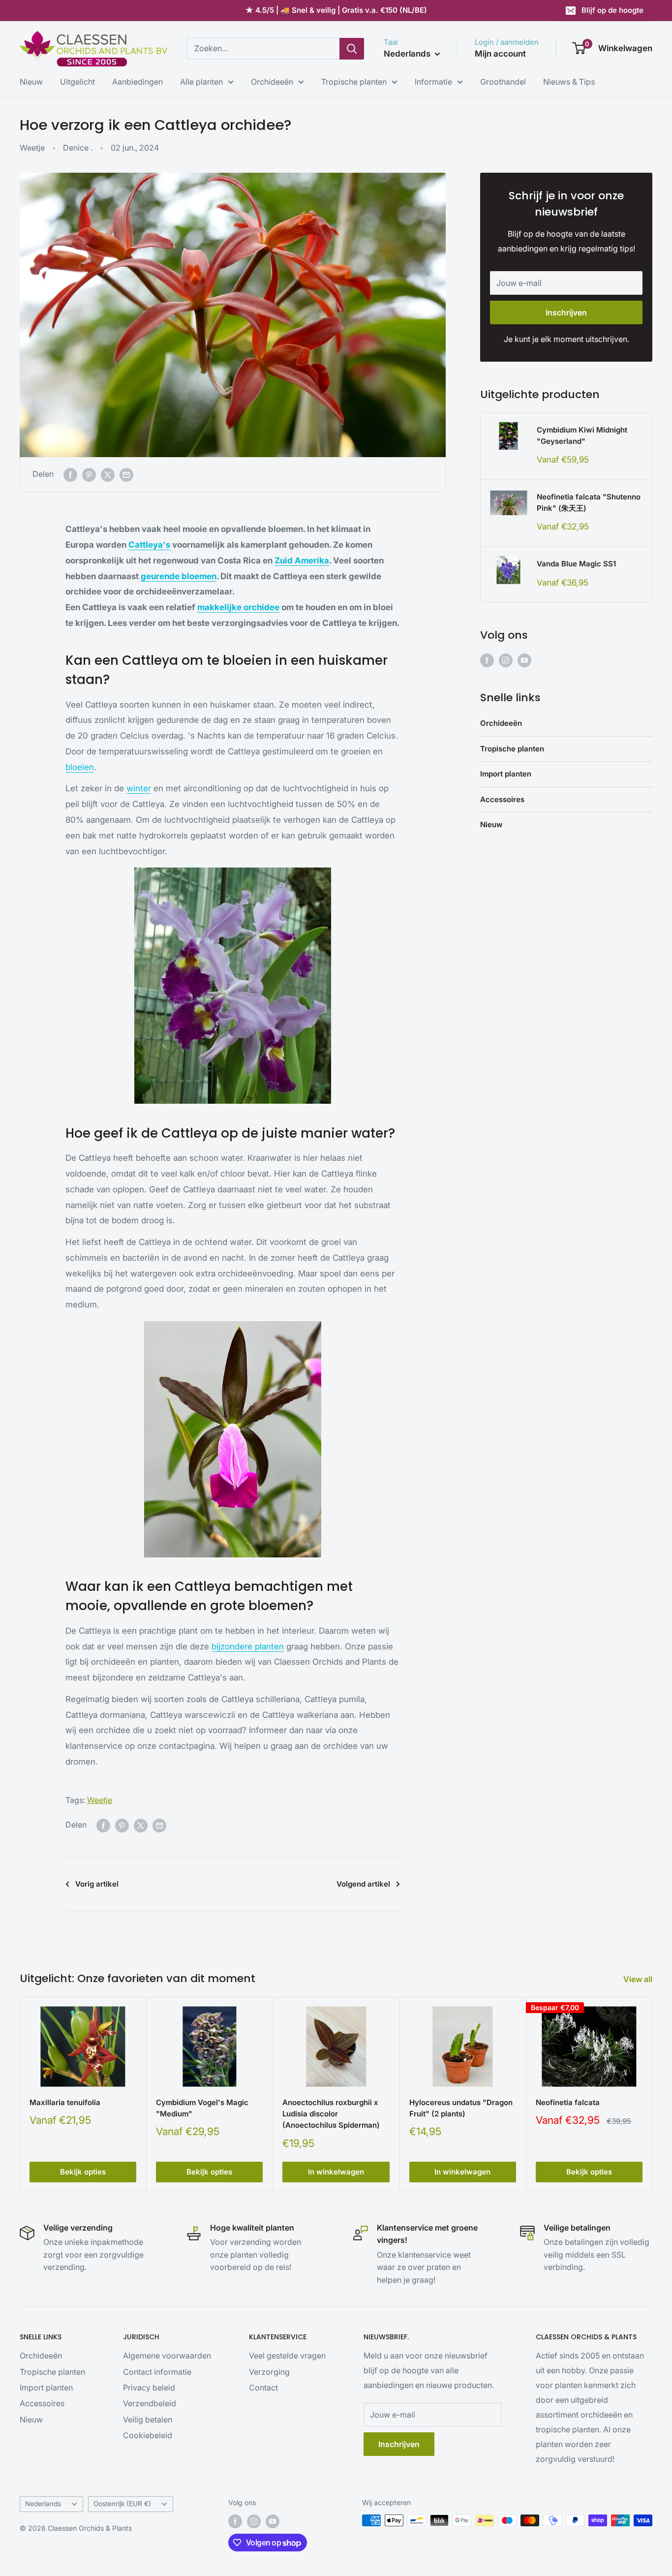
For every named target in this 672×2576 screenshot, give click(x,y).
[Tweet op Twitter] (108, 474)
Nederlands (43, 2504)
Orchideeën (272, 82)
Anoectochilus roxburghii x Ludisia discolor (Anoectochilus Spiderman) (331, 2114)
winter (139, 788)
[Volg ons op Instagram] (506, 660)
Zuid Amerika (302, 560)
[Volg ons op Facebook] (487, 660)
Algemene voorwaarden (167, 2356)
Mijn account (500, 54)
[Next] (653, 2095)
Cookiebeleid (148, 2435)
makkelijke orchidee (238, 607)
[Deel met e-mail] (126, 474)
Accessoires (502, 799)
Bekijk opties (83, 2172)
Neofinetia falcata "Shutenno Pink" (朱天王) (589, 502)
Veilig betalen (148, 2420)
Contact (263, 2388)
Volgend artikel (363, 1884)
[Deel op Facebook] (70, 474)
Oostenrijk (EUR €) (122, 2504)
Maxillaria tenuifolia (65, 2102)
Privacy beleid (149, 2388)
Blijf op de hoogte (612, 10)
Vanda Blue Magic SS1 (576, 564)
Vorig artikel (97, 1884)
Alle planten (201, 82)
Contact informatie (157, 2372)
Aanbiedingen (137, 82)
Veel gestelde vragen (287, 2356)
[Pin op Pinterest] (89, 474)
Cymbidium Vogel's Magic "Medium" (202, 2108)
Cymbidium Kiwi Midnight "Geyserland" (582, 435)
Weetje (32, 148)
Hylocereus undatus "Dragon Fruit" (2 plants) (461, 2108)
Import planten (506, 774)
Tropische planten (354, 82)
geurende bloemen (179, 576)
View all (639, 1979)
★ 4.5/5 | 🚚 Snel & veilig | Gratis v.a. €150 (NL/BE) (336, 10)
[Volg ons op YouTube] (524, 660)
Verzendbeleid (150, 2403)
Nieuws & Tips (569, 82)
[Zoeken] (352, 49)
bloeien (80, 767)
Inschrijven (566, 312)
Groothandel (503, 82)
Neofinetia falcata (568, 2102)
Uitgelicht (77, 82)
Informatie (433, 82)
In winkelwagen (336, 2172)
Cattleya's (149, 545)
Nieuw (31, 82)
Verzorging (269, 2372)
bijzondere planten (248, 1646)
